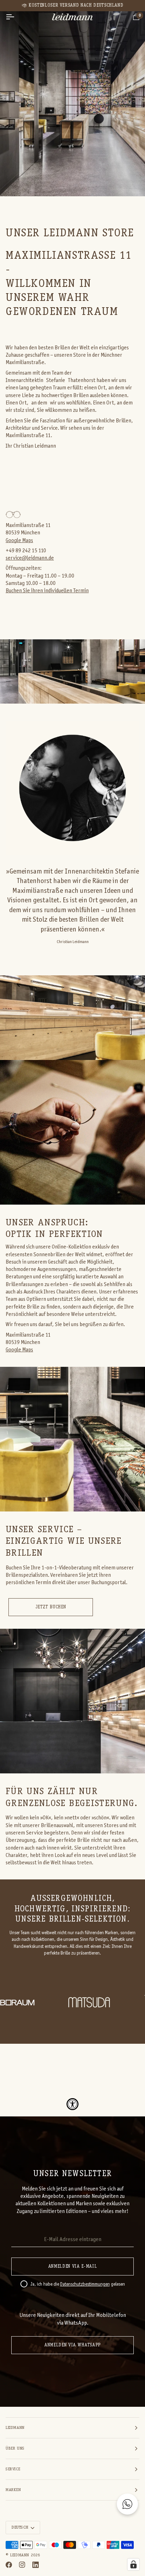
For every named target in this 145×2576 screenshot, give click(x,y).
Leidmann (20, 2555)
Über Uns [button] (15, 2449)
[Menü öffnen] (16, 17)
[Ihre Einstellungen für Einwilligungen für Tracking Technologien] (133, 2564)
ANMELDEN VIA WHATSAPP (72, 2345)
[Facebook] (9, 2565)
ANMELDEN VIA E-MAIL (72, 2267)
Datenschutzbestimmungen (85, 2285)
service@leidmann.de (30, 558)
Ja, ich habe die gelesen (78, 2285)
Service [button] (13, 2469)
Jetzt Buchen (51, 1607)
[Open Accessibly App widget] (72, 2104)
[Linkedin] (36, 2565)
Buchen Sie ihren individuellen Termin (47, 591)
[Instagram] (22, 2565)
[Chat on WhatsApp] (127, 2504)
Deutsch (20, 2528)
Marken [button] (13, 2490)
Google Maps (19, 541)
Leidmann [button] (15, 2428)
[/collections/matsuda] (43, 2002)
